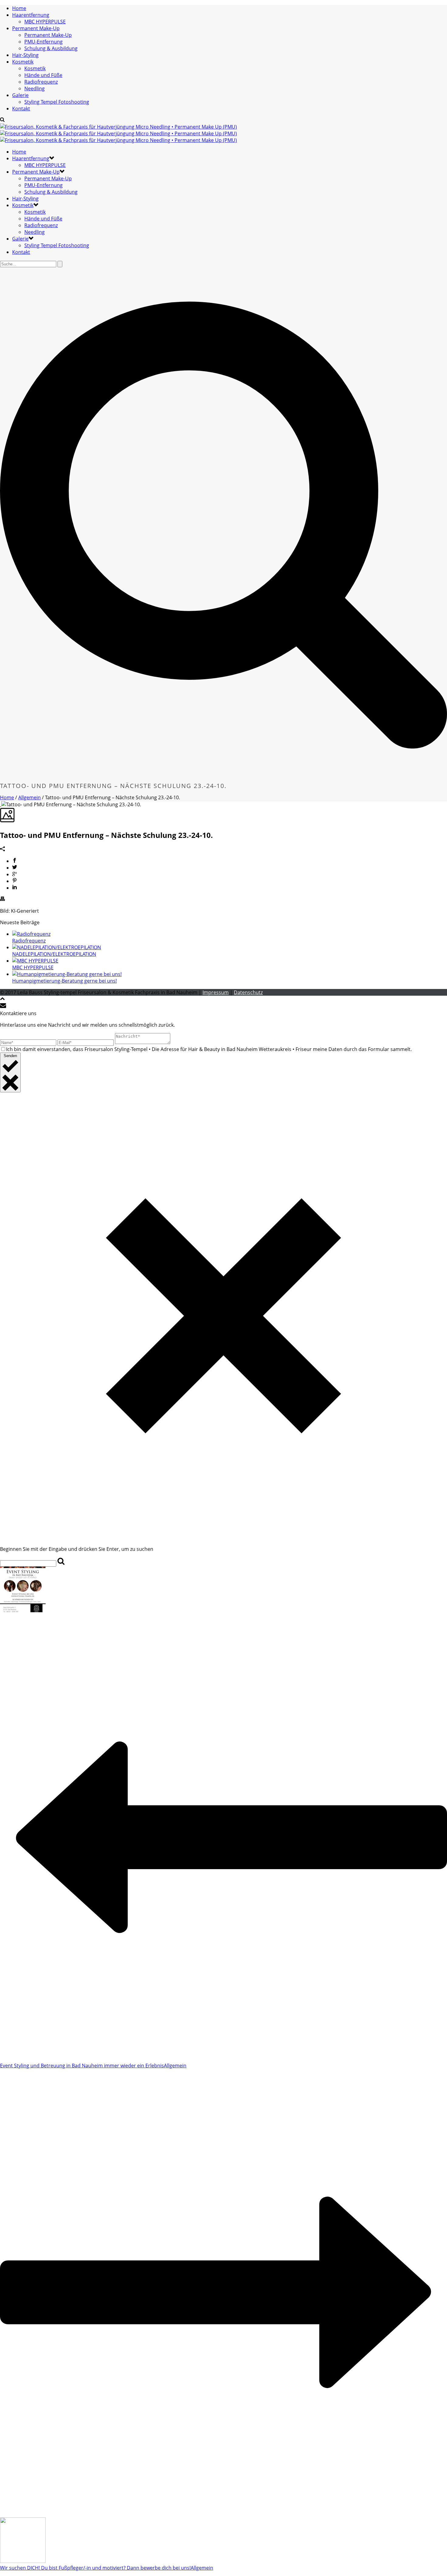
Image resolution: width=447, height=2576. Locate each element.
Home (19, 8)
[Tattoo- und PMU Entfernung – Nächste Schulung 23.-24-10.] (1, 804)
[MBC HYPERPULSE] (35, 961)
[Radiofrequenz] (31, 934)
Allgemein (29, 797)
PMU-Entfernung (43, 42)
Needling (35, 88)
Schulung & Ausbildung (51, 48)
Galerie (20, 95)
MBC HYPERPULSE (45, 22)
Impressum (216, 992)
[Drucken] (2, 899)
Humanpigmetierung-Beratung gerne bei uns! (64, 981)
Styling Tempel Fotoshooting (57, 102)
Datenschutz (248, 992)
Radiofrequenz (41, 82)
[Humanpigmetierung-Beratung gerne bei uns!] (67, 974)
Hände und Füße (43, 75)
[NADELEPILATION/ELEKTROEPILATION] (57, 947)
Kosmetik (23, 62)
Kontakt (21, 109)
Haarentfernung (31, 15)
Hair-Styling (25, 55)
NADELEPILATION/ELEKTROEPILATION (54, 954)
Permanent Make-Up (36, 28)
